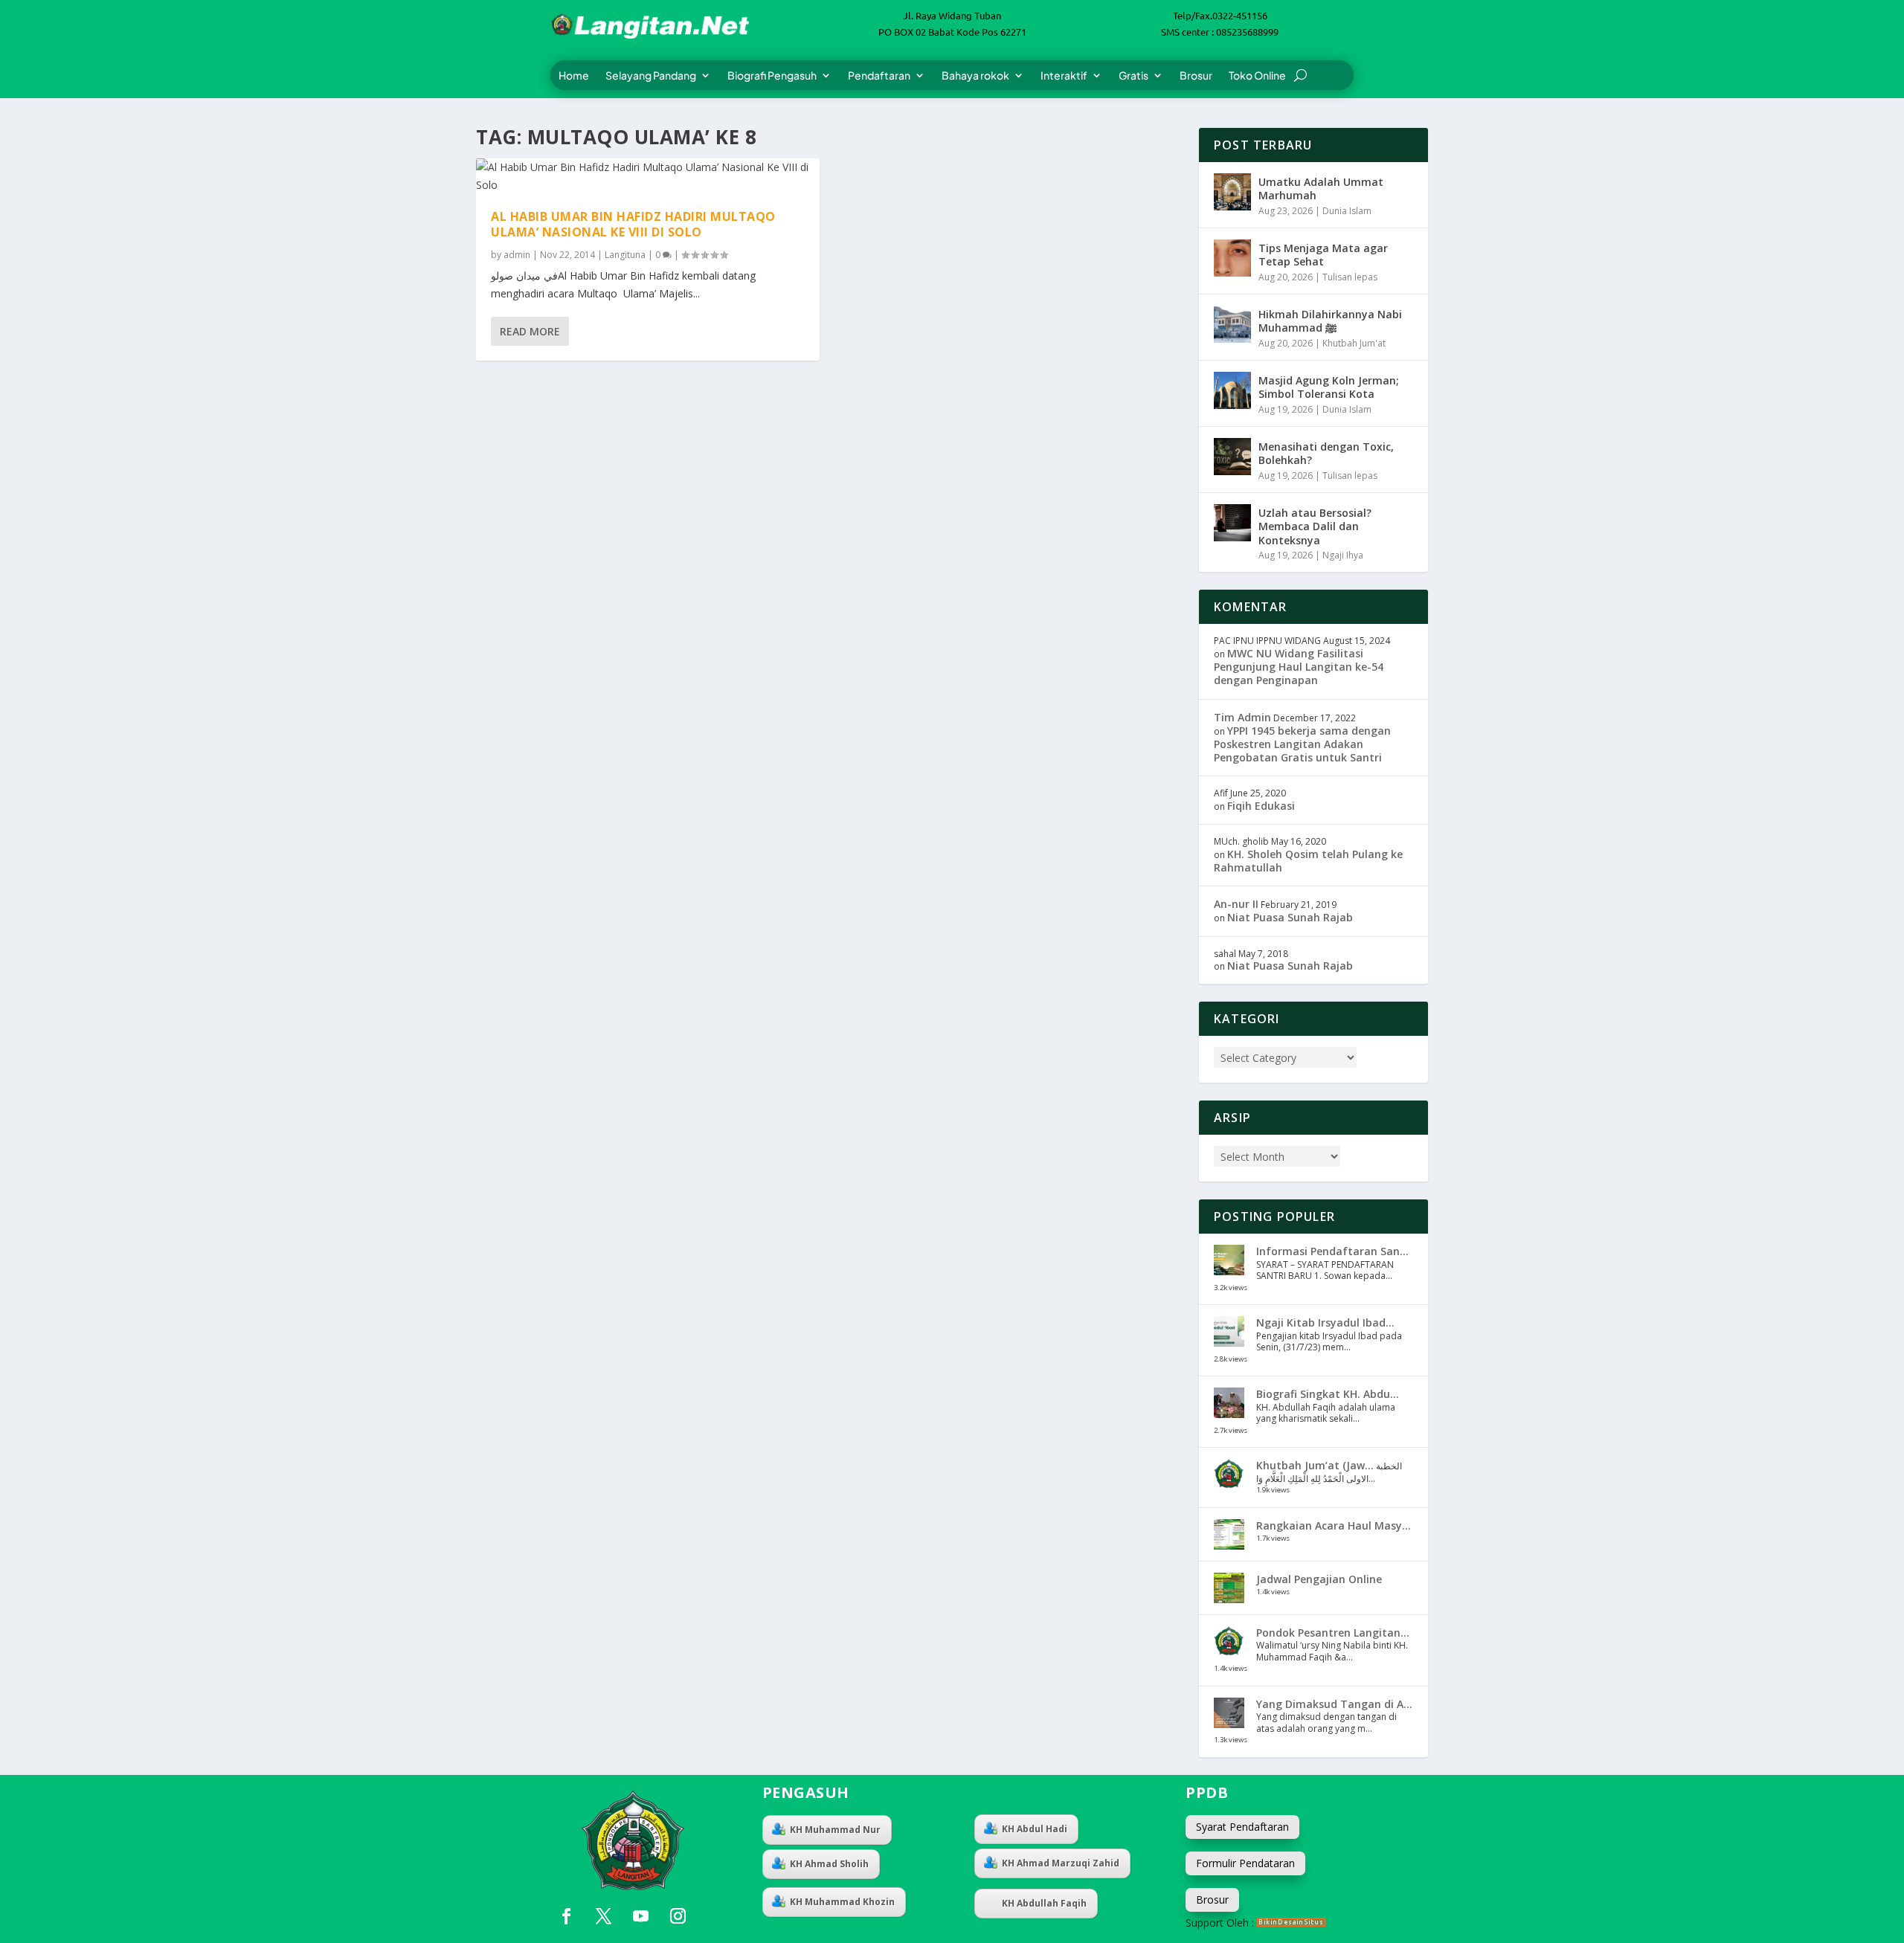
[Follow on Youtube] (640, 1916)
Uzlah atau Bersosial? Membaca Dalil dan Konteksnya (1315, 526)
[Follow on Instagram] (678, 1916)
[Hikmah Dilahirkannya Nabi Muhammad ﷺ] (1232, 324)
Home (574, 76)
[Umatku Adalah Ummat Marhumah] (1232, 192)
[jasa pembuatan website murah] (1292, 1923)
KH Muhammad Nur (835, 1830)
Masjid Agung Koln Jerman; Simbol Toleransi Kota (1329, 387)
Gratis (1133, 76)
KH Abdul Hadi (1035, 1829)
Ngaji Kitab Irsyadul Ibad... (1325, 1322)
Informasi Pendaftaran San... (1332, 1251)
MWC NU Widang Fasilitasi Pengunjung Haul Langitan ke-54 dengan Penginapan (1299, 667)
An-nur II (1236, 904)
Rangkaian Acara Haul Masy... (1334, 1525)
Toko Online (1257, 76)
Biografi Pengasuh (772, 76)
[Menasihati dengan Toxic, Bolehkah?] (1232, 457)
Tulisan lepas (1350, 277)
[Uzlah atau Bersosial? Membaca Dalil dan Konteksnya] (1232, 523)
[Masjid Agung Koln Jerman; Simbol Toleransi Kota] (1232, 390)
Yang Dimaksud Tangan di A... (1334, 1704)
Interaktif (1064, 76)
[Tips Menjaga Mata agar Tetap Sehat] (1232, 258)
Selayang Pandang (651, 76)
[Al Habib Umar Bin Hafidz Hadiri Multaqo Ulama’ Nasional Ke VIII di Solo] (648, 176)
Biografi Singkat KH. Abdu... (1328, 1394)
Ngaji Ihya (1343, 555)
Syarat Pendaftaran (1242, 1827)
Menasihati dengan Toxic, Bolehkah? (1326, 453)
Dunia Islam (1347, 211)
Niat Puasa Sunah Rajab (1290, 917)
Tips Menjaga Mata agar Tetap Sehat (1323, 255)
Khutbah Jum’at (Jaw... (1315, 1465)
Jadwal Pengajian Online (1319, 1579)
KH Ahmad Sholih (829, 1864)
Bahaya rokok (975, 76)
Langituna (625, 255)
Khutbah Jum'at (1354, 343)
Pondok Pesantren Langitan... (1333, 1633)
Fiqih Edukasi (1261, 806)
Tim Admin (1242, 717)
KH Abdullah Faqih (1044, 1903)
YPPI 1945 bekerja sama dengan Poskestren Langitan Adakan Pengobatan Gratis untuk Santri (1302, 744)
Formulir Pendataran (1245, 1863)
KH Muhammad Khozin (842, 1902)
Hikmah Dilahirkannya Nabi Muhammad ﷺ (1330, 321)
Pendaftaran (879, 76)
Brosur (1196, 76)
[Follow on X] (603, 1916)
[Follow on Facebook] (566, 1916)
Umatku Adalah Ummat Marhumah (1321, 188)
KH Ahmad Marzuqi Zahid (1061, 1863)
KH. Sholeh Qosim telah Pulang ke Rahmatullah (1308, 861)
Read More (530, 331)
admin (517, 255)
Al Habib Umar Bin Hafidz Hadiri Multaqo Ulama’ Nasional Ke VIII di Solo (633, 224)
